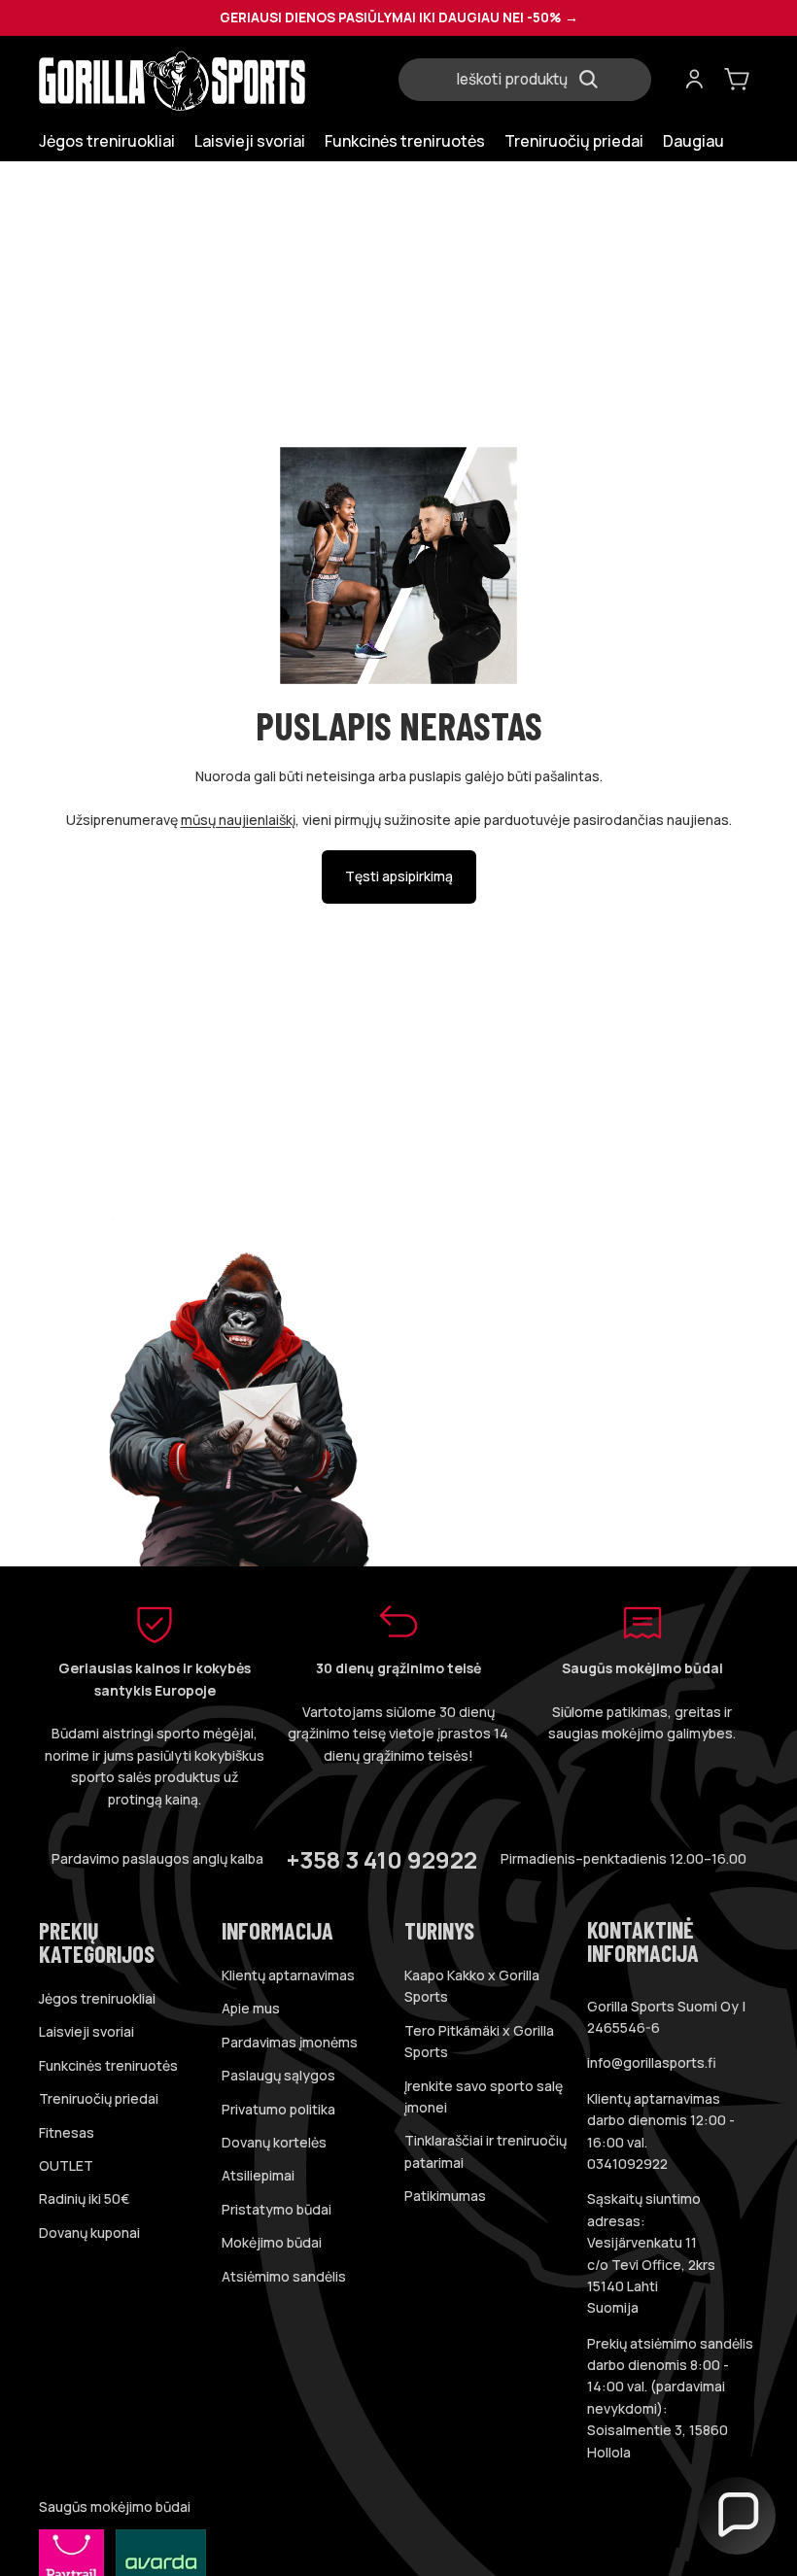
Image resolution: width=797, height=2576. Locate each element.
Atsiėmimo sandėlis (284, 2276)
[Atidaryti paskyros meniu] (694, 80)
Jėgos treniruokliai (97, 1998)
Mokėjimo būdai (272, 2242)
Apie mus (251, 2008)
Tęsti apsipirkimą (399, 876)
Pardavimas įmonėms (290, 2042)
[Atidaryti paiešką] (533, 80)
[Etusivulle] (213, 80)
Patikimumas (445, 2196)
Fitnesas (67, 2132)
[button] (737, 2516)
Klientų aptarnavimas (288, 1975)
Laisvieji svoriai (87, 2031)
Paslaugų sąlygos (278, 2075)
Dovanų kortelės (274, 2142)
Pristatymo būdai (277, 2209)
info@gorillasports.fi (652, 2062)
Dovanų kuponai (89, 2233)
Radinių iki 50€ (84, 2198)
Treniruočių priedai (99, 2098)
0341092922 (627, 2164)
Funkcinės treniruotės (108, 2065)
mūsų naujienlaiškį (238, 820)
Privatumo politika (278, 2109)
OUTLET (66, 2165)
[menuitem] (693, 141)
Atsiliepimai (258, 2175)
